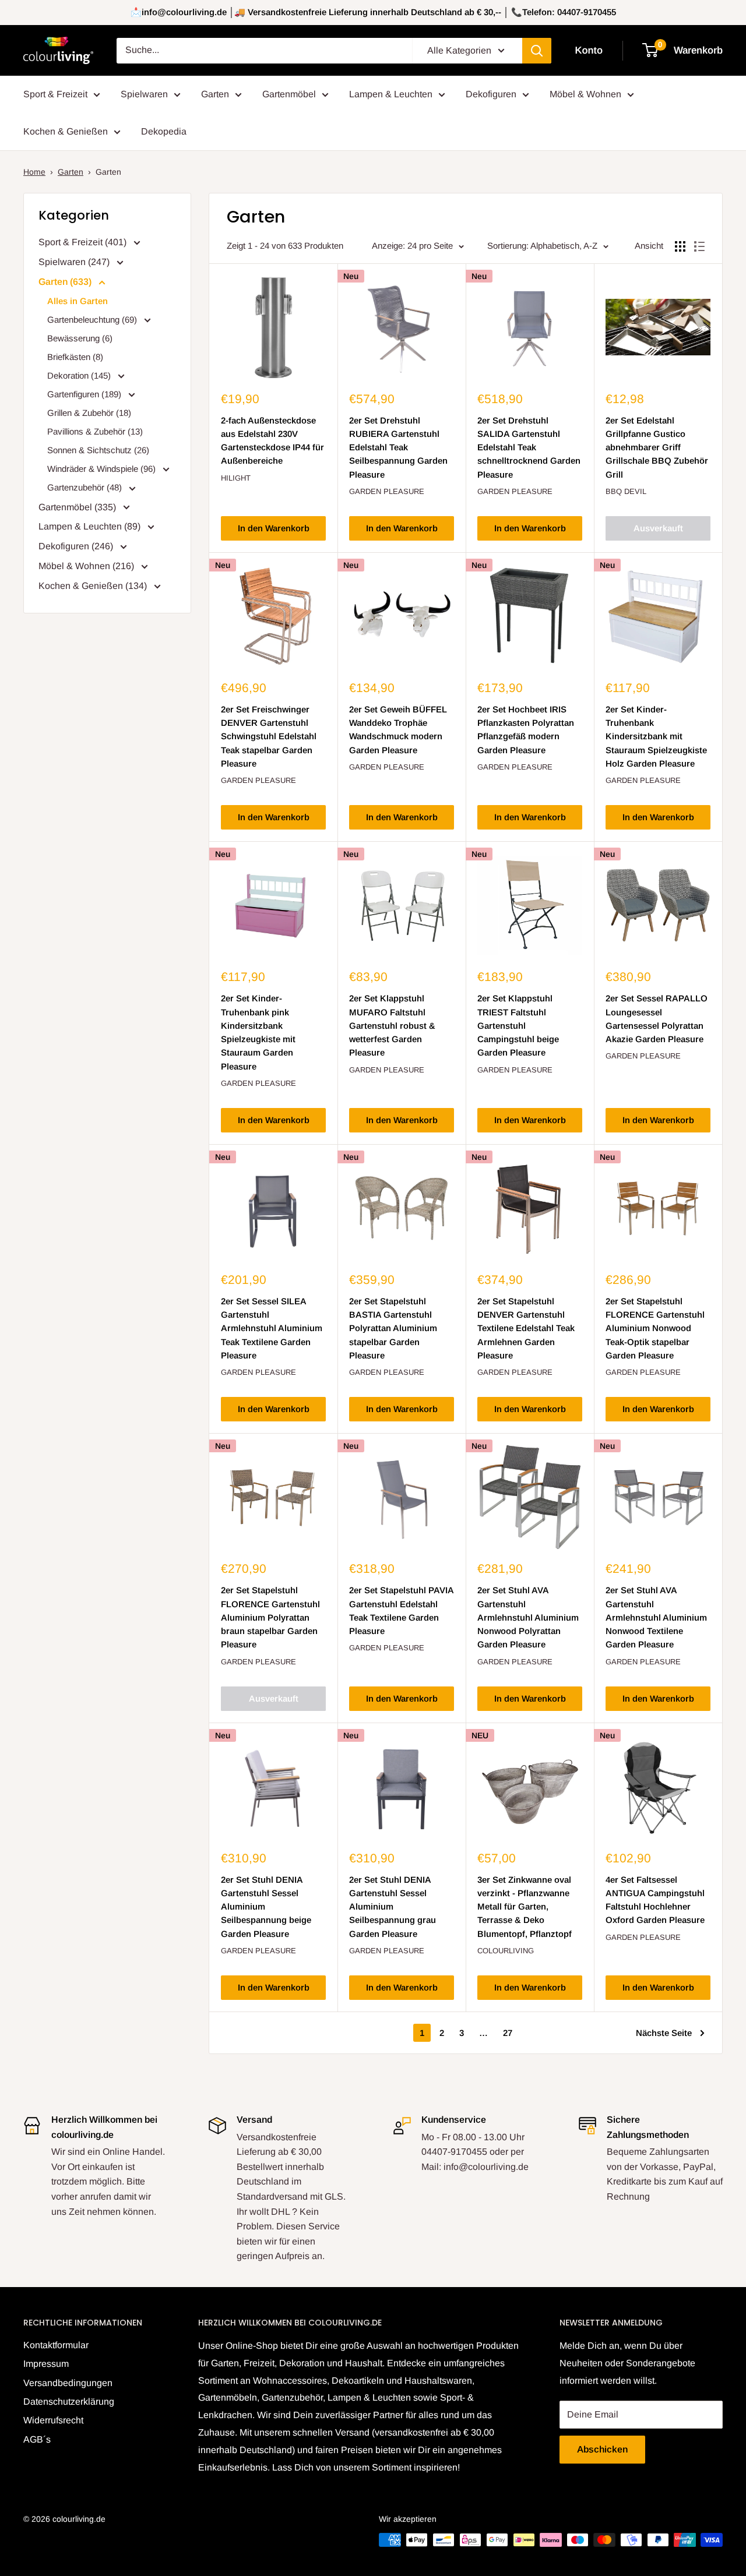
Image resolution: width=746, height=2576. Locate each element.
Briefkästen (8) (75, 357)
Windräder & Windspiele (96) (103, 469)
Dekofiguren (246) (77, 546)
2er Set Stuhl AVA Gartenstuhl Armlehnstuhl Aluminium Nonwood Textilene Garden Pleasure (656, 1617)
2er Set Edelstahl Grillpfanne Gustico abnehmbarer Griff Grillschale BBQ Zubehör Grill (657, 447)
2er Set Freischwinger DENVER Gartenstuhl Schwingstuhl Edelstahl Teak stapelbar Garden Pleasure (269, 736)
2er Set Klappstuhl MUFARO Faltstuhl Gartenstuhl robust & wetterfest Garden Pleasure (392, 1025)
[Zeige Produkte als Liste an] (699, 246)
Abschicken (602, 2449)
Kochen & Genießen (66, 131)
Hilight (236, 478)
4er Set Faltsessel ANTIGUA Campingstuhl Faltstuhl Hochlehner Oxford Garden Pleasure (655, 1900)
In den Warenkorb (274, 528)
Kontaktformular (56, 2345)
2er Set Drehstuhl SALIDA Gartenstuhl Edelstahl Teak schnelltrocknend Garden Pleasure (529, 447)
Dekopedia (164, 131)
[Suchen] (537, 51)
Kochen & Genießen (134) (94, 586)
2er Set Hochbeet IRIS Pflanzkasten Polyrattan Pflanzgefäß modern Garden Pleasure (526, 730)
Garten (215, 94)
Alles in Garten (78, 301)
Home (34, 172)
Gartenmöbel (289, 94)
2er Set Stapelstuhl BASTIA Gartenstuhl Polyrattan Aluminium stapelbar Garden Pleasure (393, 1328)
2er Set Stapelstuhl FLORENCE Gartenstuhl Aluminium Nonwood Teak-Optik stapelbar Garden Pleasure (655, 1328)
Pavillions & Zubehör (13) (95, 431)
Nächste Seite (664, 2033)
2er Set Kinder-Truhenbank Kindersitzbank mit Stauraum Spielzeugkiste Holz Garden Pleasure (656, 736)
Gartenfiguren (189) (85, 394)
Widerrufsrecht (53, 2420)
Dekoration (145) (80, 375)
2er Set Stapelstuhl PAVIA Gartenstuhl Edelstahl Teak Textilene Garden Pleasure (401, 1610)
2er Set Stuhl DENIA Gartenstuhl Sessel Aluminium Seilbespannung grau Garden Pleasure (393, 1907)
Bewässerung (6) (80, 338)
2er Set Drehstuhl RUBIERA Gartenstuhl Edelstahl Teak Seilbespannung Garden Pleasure (398, 447)
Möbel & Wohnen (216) (87, 566)
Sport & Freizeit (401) (84, 242)
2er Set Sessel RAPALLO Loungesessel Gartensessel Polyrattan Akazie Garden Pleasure (657, 1019)
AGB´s (37, 2439)
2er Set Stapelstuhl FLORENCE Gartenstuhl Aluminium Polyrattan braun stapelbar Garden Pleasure (270, 1617)
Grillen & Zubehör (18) (89, 413)
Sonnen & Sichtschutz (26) (98, 450)
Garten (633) (66, 282)
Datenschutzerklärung (69, 2402)
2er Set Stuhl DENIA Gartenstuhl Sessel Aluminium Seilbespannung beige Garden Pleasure (266, 1907)
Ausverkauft (658, 528)
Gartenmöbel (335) (78, 507)
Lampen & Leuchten (391, 94)
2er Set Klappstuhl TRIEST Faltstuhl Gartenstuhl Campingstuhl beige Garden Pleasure (518, 1025)
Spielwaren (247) (75, 262)
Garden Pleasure (387, 491)
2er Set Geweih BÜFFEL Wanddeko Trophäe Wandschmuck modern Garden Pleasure (398, 730)
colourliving (506, 1951)
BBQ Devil (626, 491)
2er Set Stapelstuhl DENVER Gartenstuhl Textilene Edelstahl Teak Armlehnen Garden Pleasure (526, 1328)
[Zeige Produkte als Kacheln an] (680, 246)
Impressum (46, 2364)
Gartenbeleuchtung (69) (93, 320)
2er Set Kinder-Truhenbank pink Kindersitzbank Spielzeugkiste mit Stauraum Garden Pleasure (258, 1032)
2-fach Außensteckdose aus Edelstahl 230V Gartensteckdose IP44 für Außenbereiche (272, 441)
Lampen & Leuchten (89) (91, 526)
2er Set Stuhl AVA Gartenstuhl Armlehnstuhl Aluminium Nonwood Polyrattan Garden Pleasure (528, 1617)
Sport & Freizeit (55, 94)
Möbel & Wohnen (585, 94)
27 (508, 2033)
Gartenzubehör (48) (86, 487)
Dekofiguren (491, 94)
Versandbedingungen (68, 2383)
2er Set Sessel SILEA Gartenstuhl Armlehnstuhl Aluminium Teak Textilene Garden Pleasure (272, 1328)
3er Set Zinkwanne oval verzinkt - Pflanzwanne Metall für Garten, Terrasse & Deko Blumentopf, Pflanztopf (525, 1907)
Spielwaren (144, 94)
